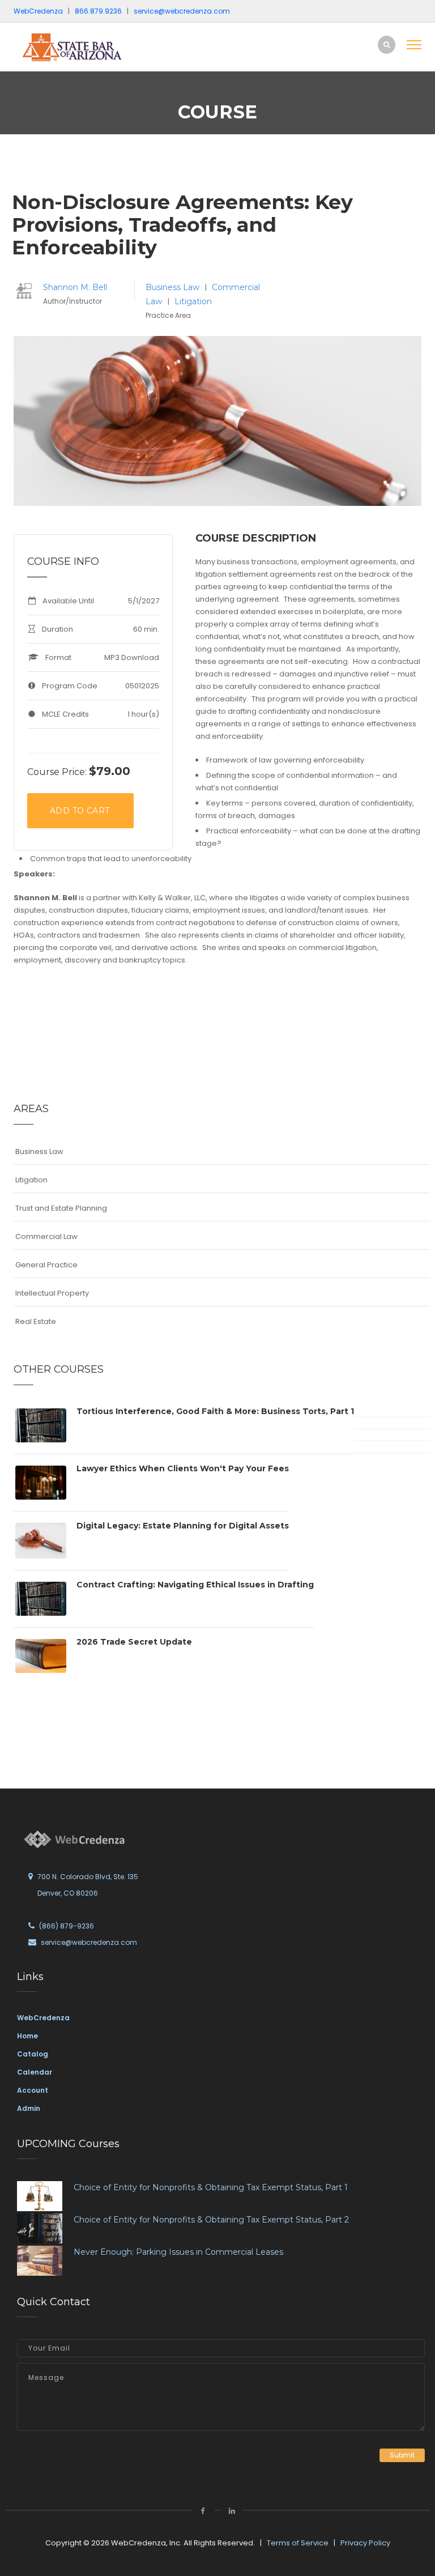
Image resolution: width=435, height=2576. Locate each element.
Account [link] (33, 2090)
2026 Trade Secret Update (134, 1642)
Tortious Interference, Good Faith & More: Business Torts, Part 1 (215, 1411)
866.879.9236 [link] (98, 11)
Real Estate (36, 1321)
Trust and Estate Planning (61, 1208)
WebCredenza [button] (38, 11)
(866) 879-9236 (67, 1926)
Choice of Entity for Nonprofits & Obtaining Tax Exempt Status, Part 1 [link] (211, 2187)
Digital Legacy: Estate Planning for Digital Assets (183, 1526)
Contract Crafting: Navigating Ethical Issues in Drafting (195, 1585)
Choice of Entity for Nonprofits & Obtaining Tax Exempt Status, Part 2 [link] (211, 2220)
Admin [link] (29, 2108)
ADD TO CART (80, 811)
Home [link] (27, 2036)
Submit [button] (402, 2455)
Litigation (193, 301)
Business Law (174, 287)
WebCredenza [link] (43, 2018)
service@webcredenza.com (89, 1942)
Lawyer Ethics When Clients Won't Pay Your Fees (183, 1468)
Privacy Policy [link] (365, 2543)
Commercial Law (46, 1236)
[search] (387, 44)
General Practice (46, 1265)
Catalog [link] (33, 2054)
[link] (90, 47)
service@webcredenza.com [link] (182, 11)
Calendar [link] (35, 2072)
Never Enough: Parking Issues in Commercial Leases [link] (178, 2252)
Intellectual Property (52, 1293)
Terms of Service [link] (298, 2543)
